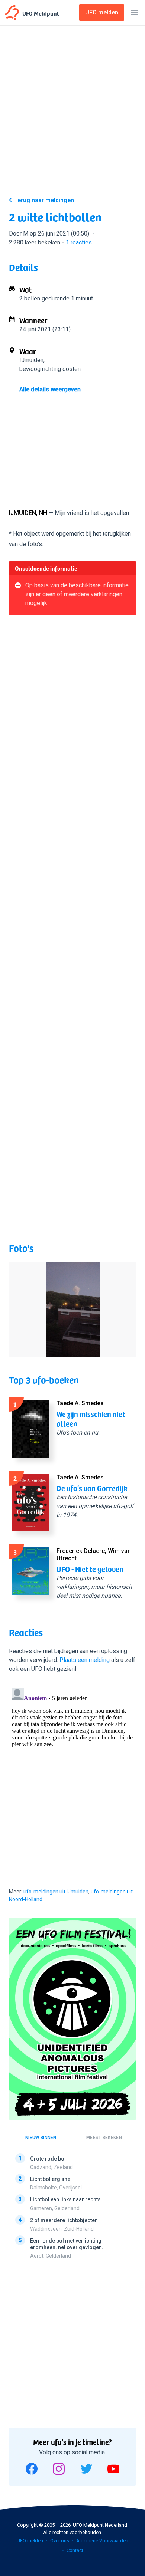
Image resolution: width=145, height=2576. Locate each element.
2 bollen (30, 298)
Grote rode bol (48, 2159)
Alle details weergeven (50, 389)
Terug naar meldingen (44, 200)
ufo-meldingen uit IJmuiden (56, 1892)
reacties (79, 242)
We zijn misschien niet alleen (91, 1419)
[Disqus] (72, 1778)
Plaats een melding (85, 1660)
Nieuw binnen (41, 2138)
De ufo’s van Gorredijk (92, 1488)
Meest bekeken (104, 2138)
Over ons (60, 2541)
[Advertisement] (72, 112)
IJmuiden (31, 360)
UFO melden (30, 2541)
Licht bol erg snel (51, 2179)
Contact (75, 2550)
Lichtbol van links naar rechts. (66, 2199)
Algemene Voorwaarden (102, 2541)
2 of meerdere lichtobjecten (64, 2220)
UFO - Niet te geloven (90, 1569)
